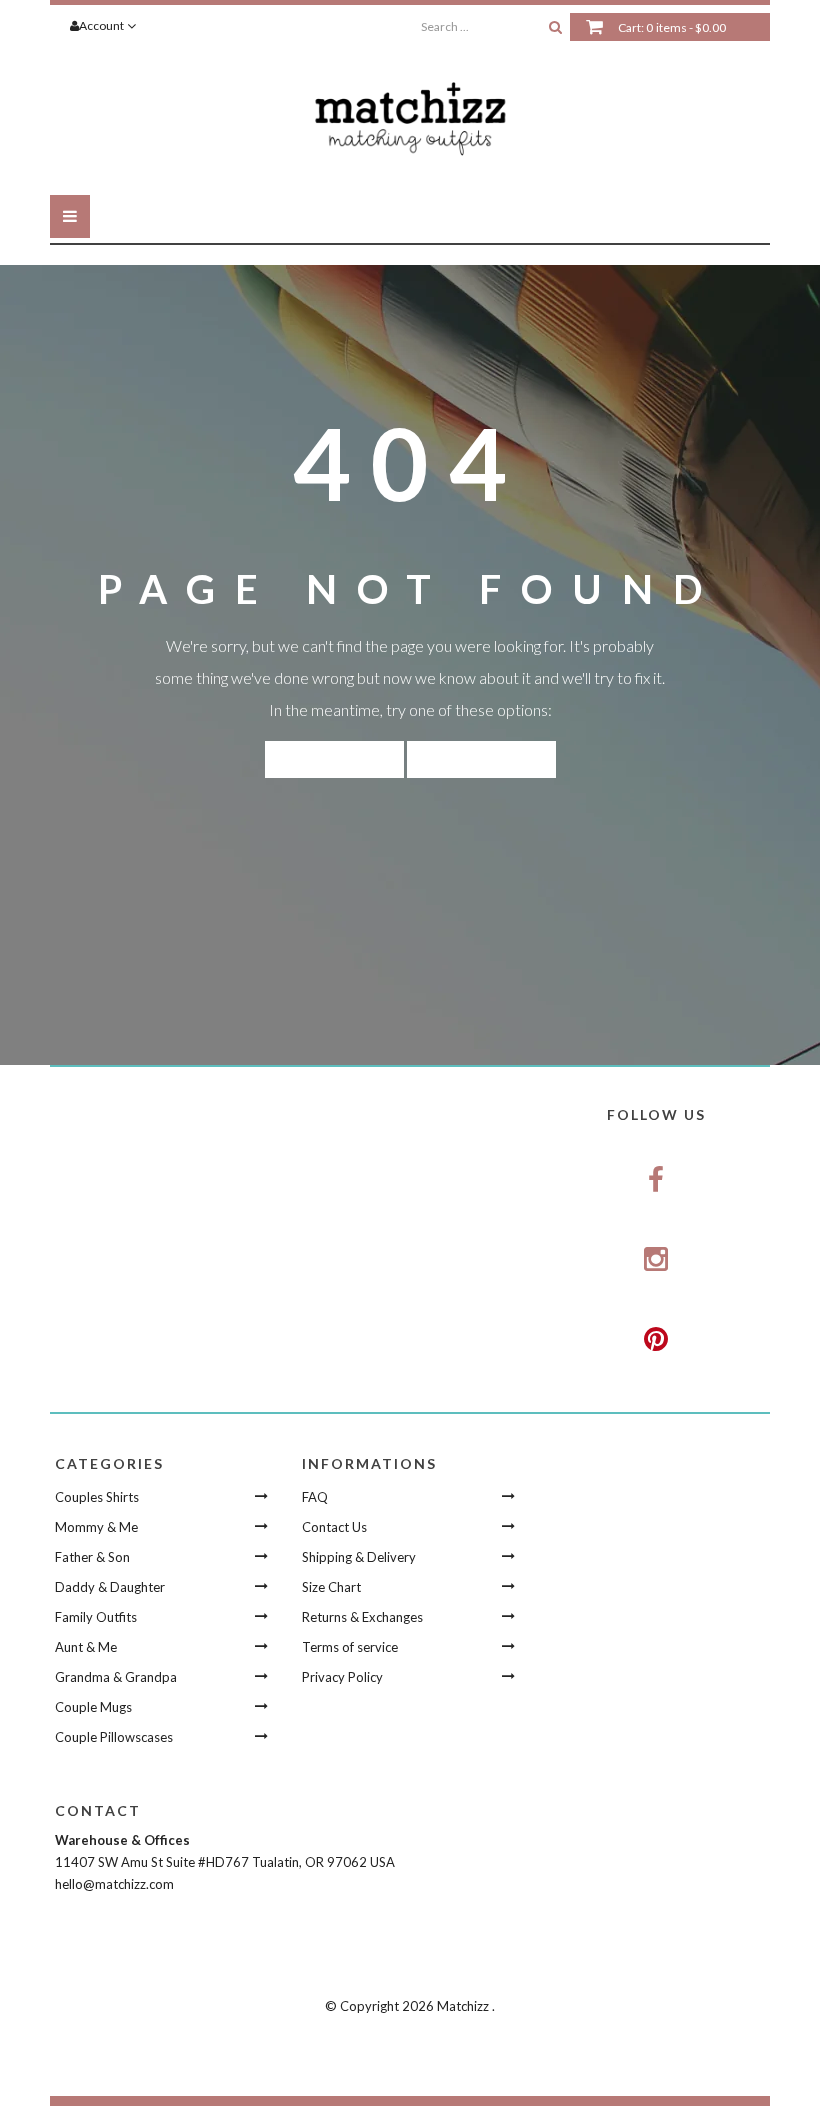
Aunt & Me (86, 1647)
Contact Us (334, 1527)
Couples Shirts (97, 1497)
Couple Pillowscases (114, 1737)
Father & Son (92, 1557)
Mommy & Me (96, 1527)
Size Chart (331, 1587)
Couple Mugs (93, 1707)
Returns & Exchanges (362, 1617)
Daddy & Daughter (110, 1587)
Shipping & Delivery (359, 1557)
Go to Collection (334, 758)
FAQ (315, 1497)
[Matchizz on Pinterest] (657, 1340)
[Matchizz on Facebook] (657, 1180)
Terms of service (350, 1647)
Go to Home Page (481, 758)
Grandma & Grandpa (116, 1677)
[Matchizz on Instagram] (657, 1260)
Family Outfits (96, 1617)
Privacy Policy (342, 1677)
